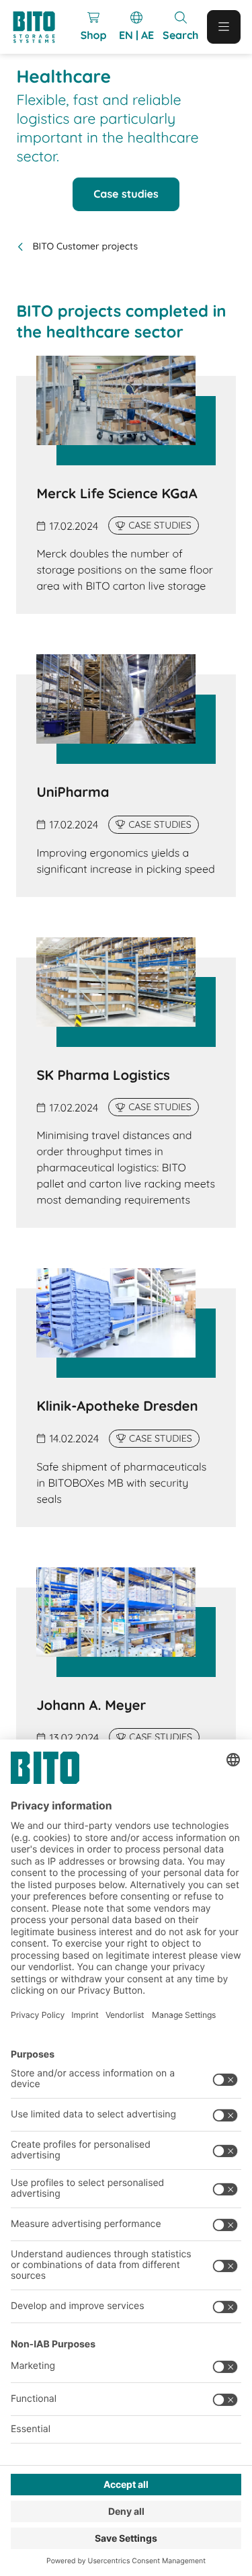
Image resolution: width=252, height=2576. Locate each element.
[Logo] (40, 27)
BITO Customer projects (85, 246)
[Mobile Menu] (224, 27)
